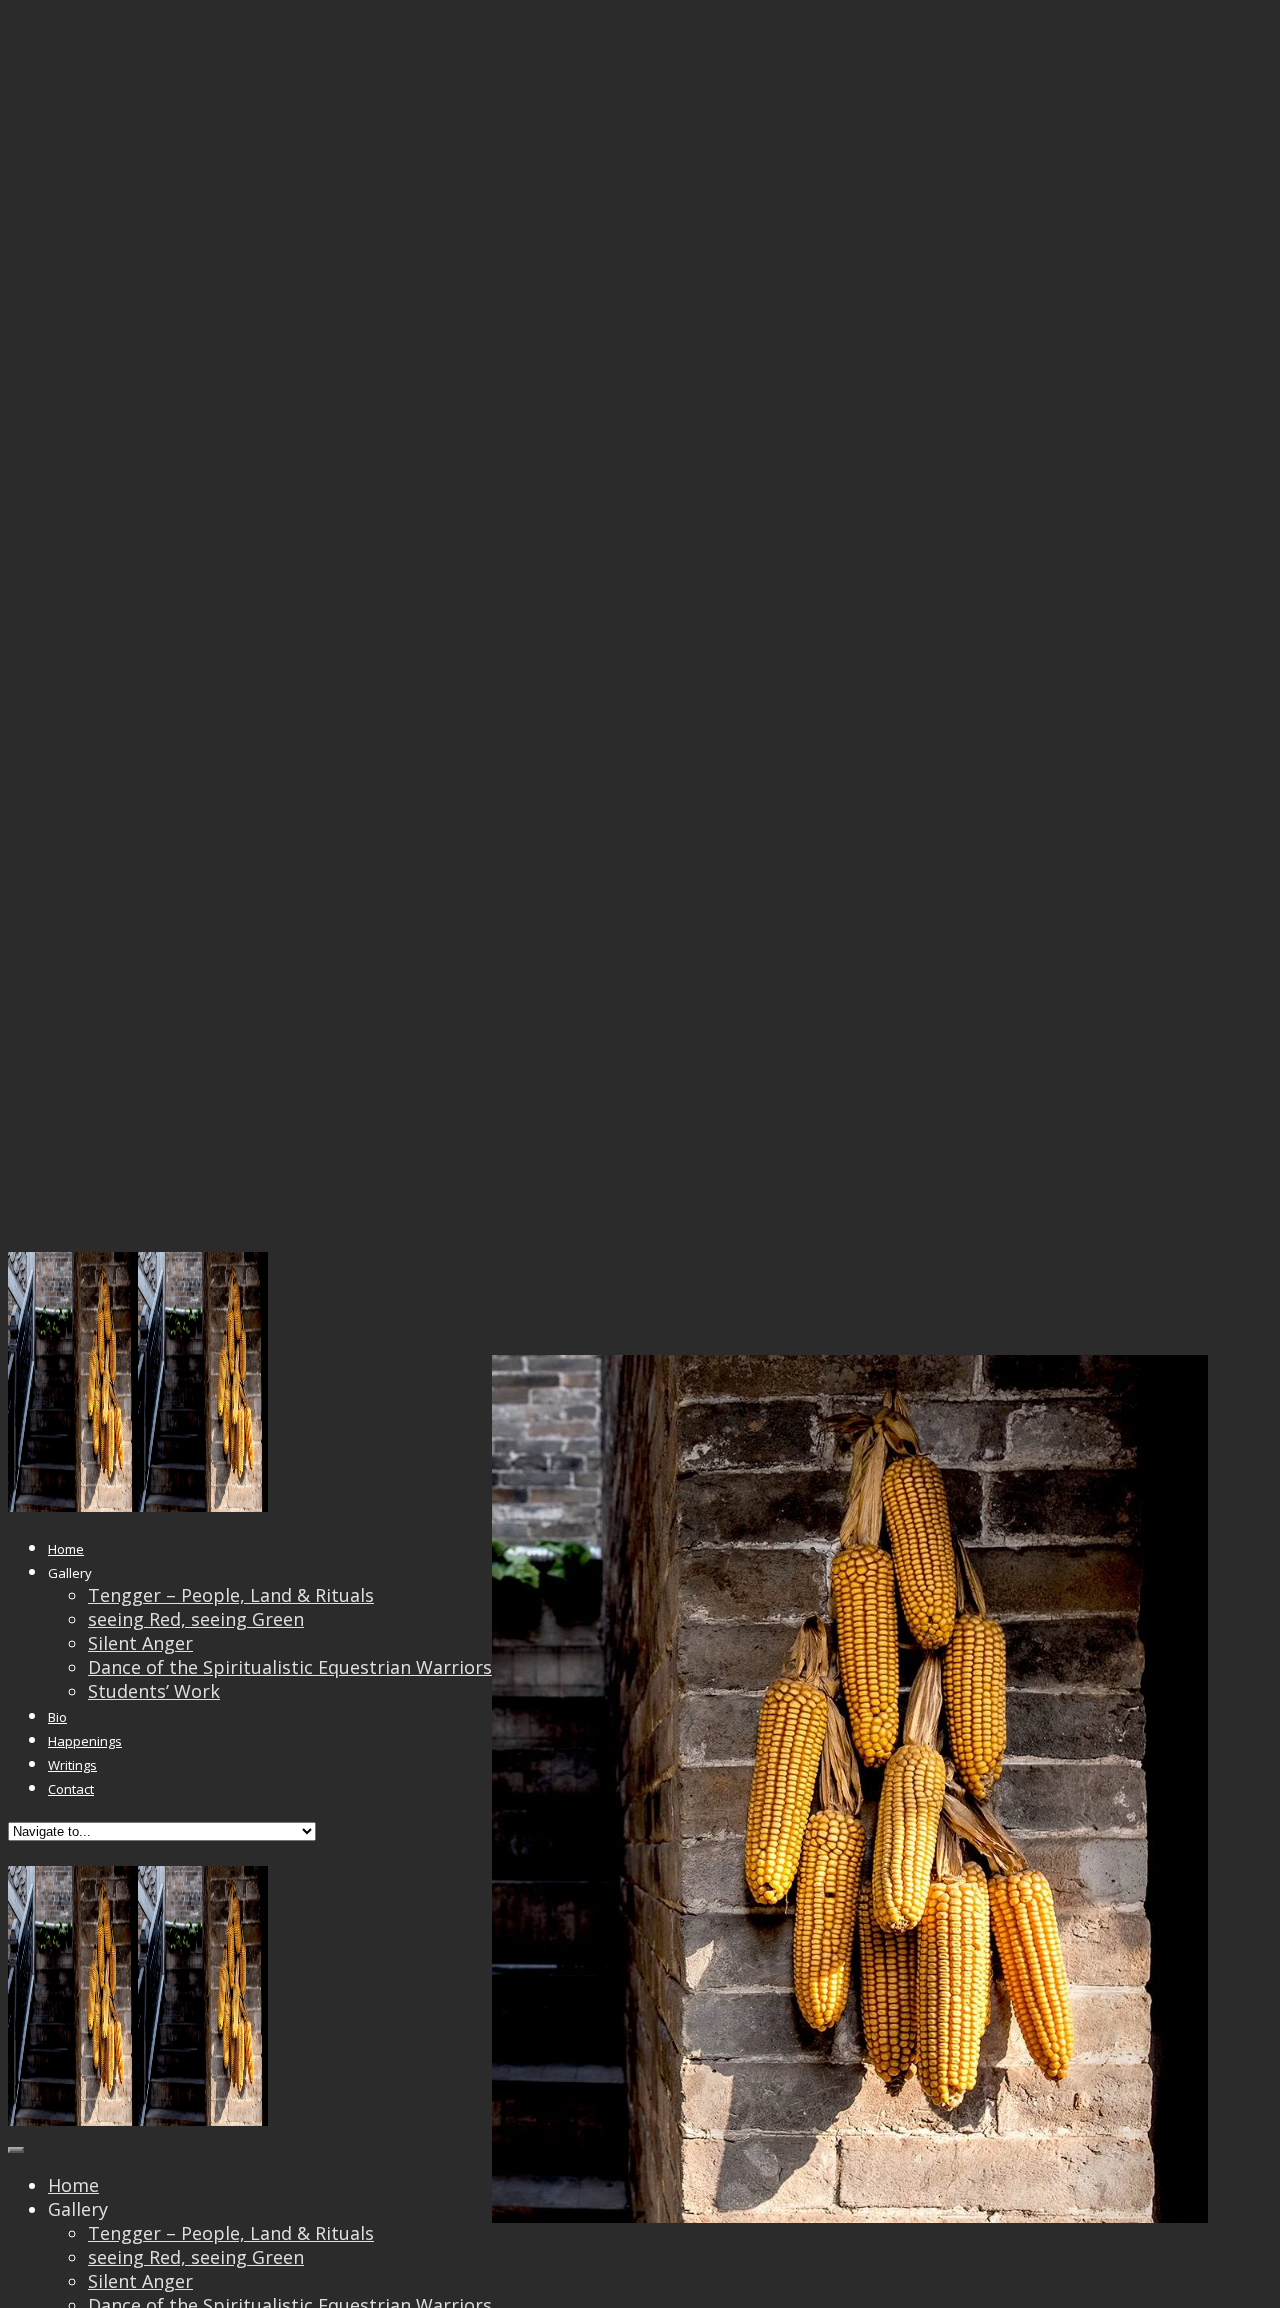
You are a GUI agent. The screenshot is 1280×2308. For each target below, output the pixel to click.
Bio (57, 1717)
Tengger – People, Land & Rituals (231, 1595)
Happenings (85, 1741)
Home (66, 1549)
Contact (71, 1789)
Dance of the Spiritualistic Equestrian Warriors (290, 1667)
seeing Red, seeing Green (196, 1619)
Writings (72, 1765)
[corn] (608, 2216)
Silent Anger (140, 1643)
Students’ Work (154, 1691)
